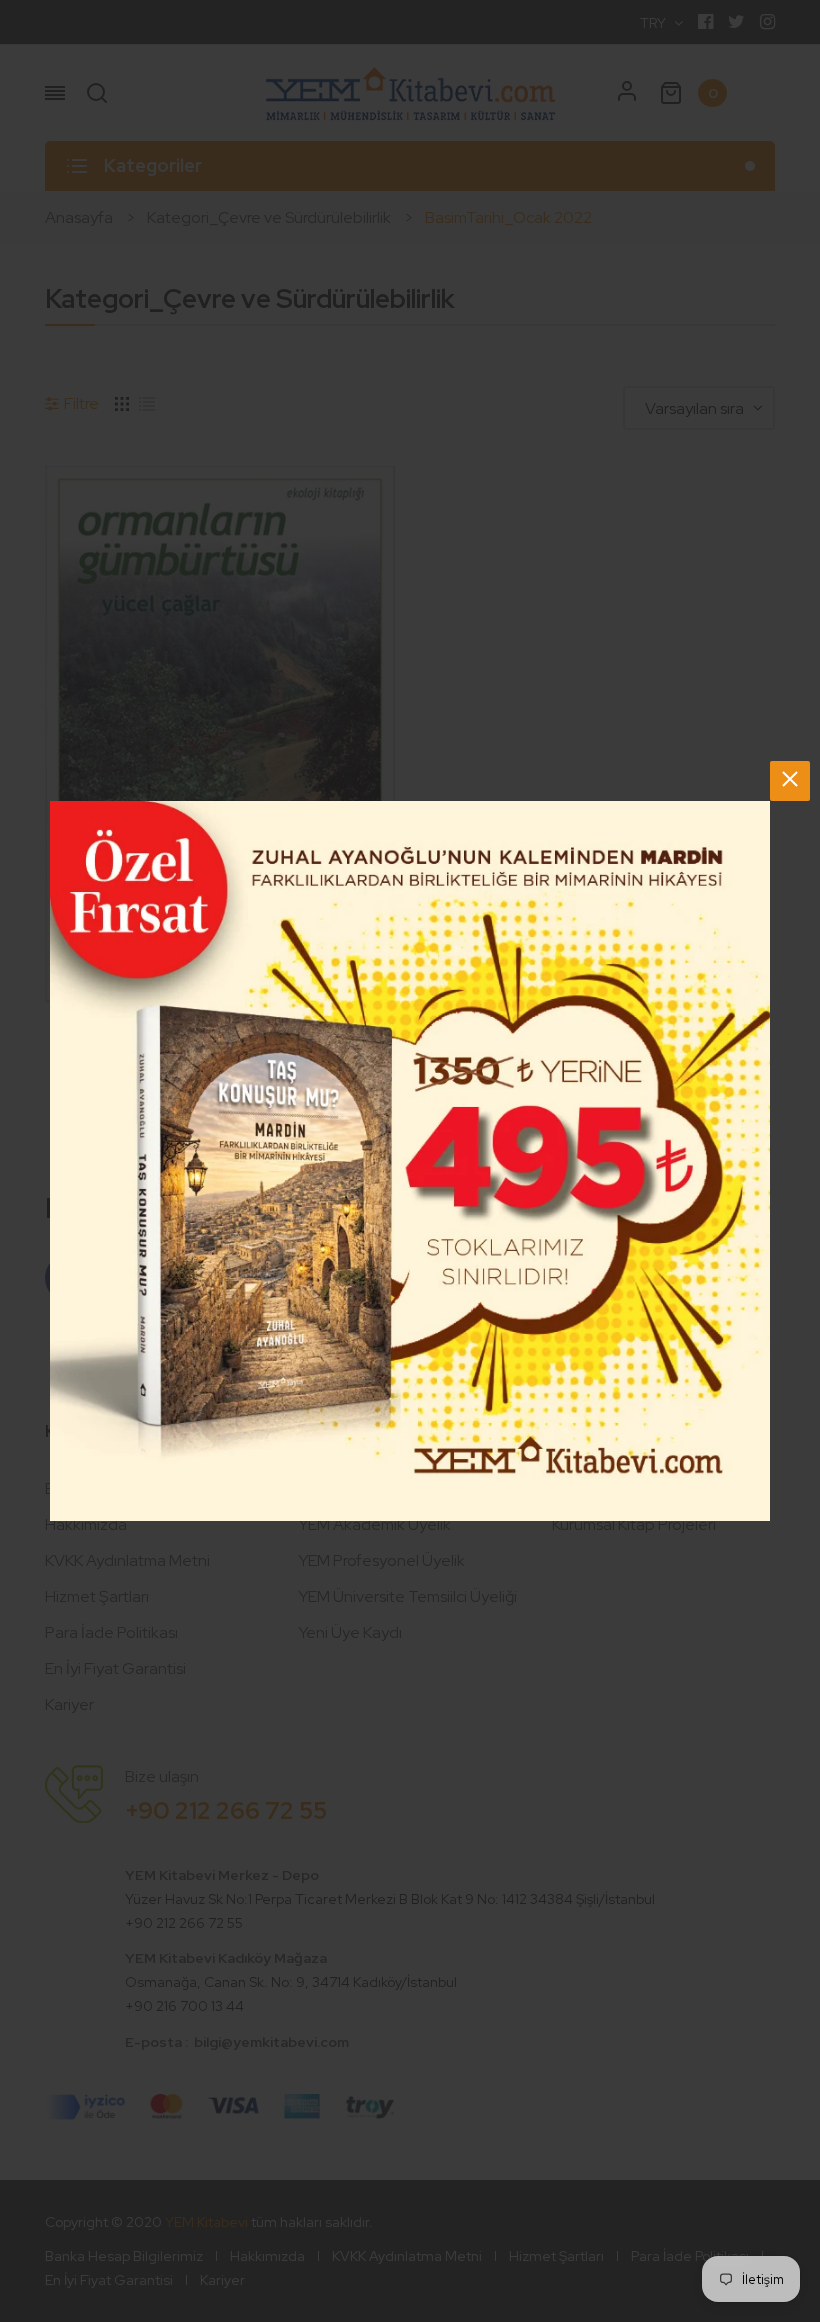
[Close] (790, 781)
